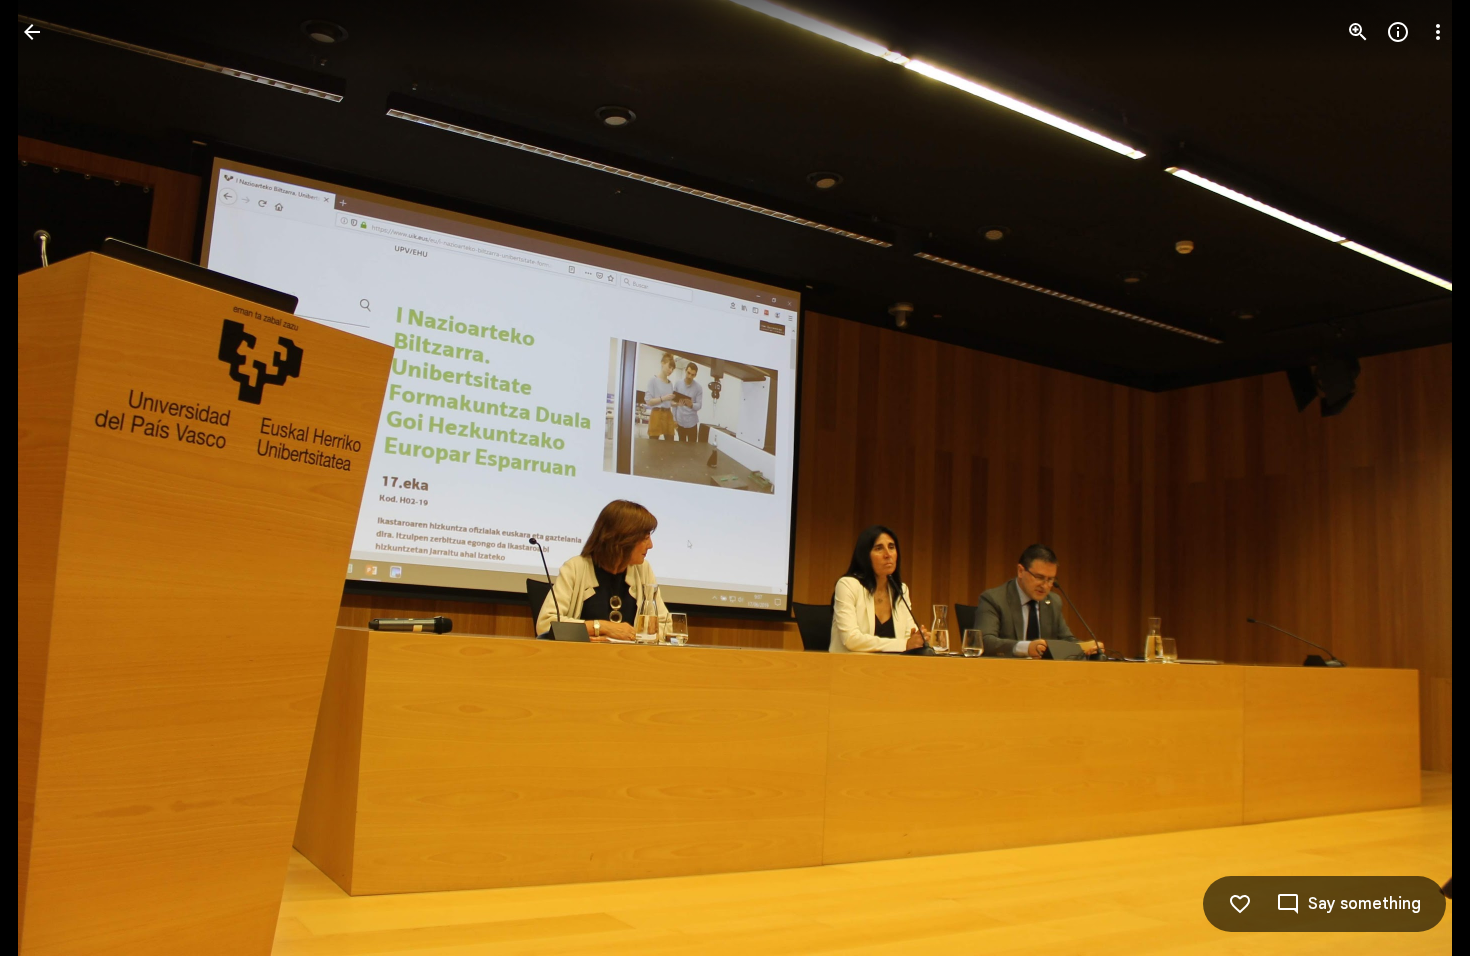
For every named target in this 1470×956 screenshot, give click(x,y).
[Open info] (1398, 32)
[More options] (1438, 32)
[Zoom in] (1358, 32)
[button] (56, 478)
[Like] (1240, 904)
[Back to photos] (32, 32)
